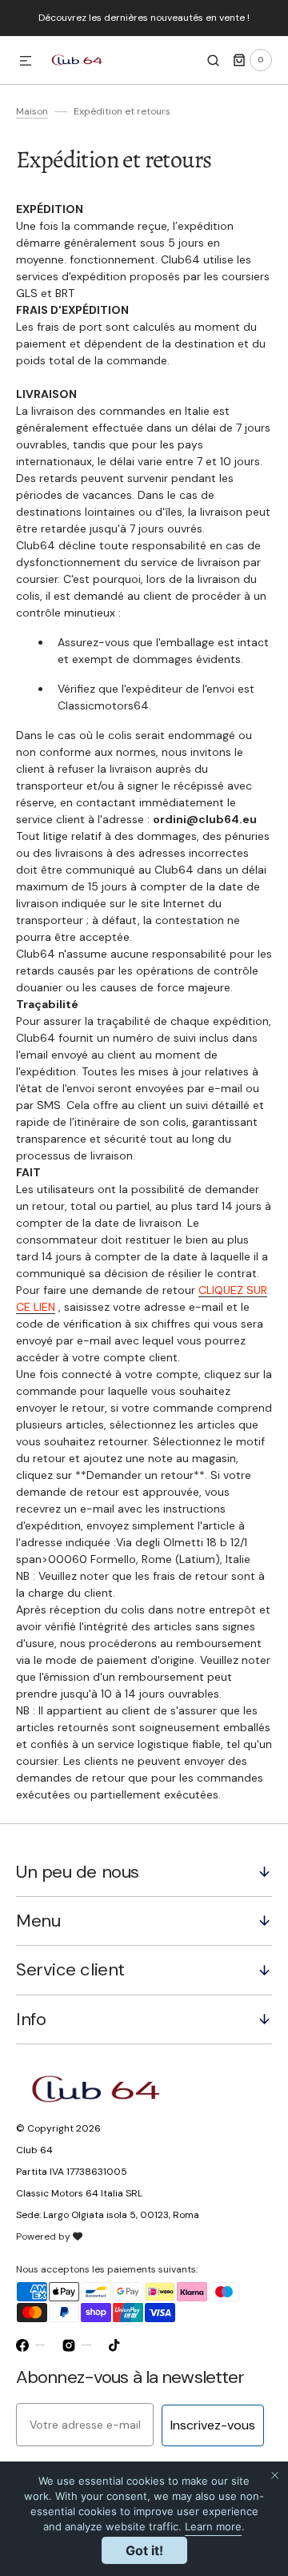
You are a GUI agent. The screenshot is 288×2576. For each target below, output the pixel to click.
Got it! (144, 2550)
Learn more (213, 2526)
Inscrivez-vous (213, 2425)
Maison (32, 111)
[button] (26, 62)
